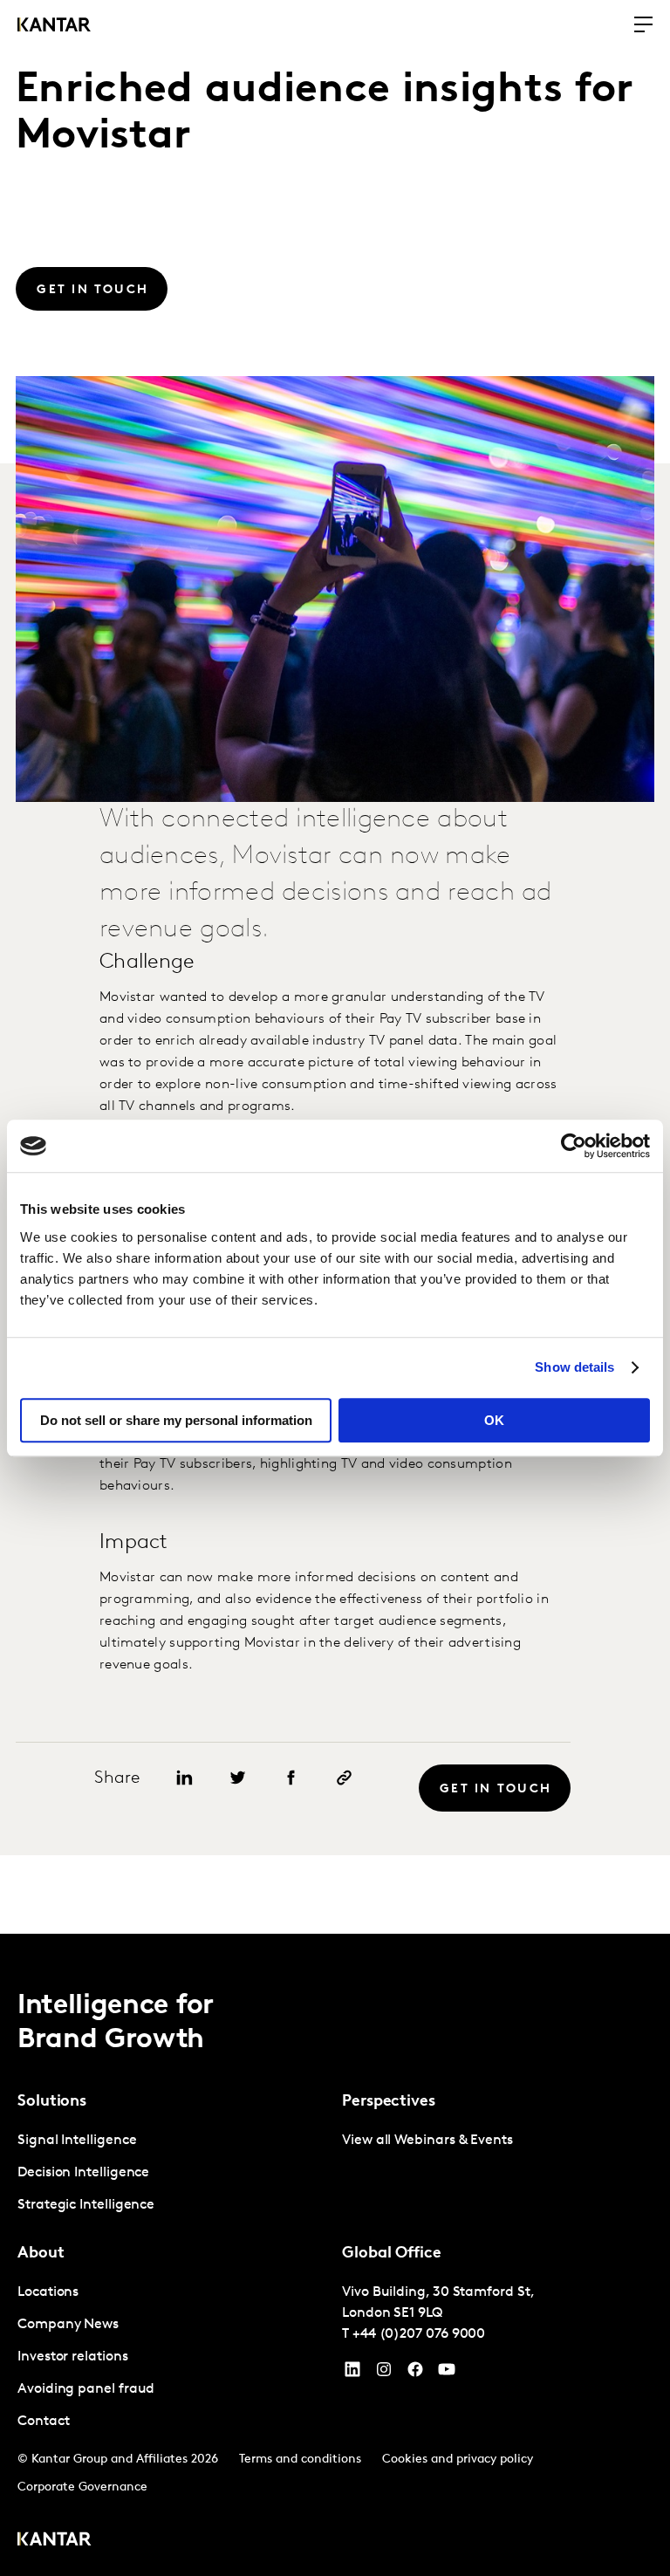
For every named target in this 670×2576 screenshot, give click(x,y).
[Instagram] (384, 2374)
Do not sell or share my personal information (176, 1420)
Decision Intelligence (83, 2173)
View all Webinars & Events (427, 2141)
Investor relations (73, 2357)
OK (494, 1420)
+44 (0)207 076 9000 (419, 2334)
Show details (574, 1367)
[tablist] (335, 2255)
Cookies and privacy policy (458, 2460)
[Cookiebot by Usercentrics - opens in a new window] (574, 1146)
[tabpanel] (173, 2173)
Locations (48, 2292)
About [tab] (41, 2254)
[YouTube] (352, 2374)
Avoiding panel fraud (86, 2389)
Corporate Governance (82, 2487)
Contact (43, 2422)
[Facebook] (415, 2374)
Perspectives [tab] (389, 2102)
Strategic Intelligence (86, 2205)
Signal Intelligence (77, 2141)
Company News (68, 2325)
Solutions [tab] (52, 2102)
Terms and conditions (300, 2460)
